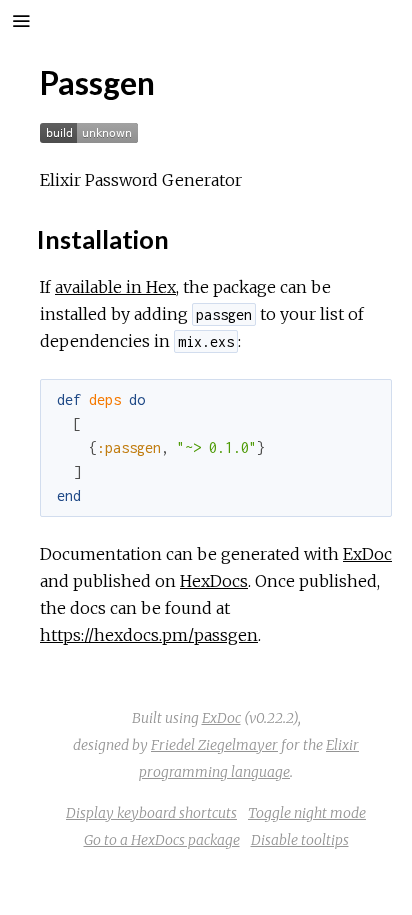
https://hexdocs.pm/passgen (149, 635)
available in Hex (115, 287)
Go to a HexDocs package (162, 840)
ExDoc (367, 554)
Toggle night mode (307, 813)
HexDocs (214, 581)
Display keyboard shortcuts (151, 813)
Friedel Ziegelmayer (214, 745)
